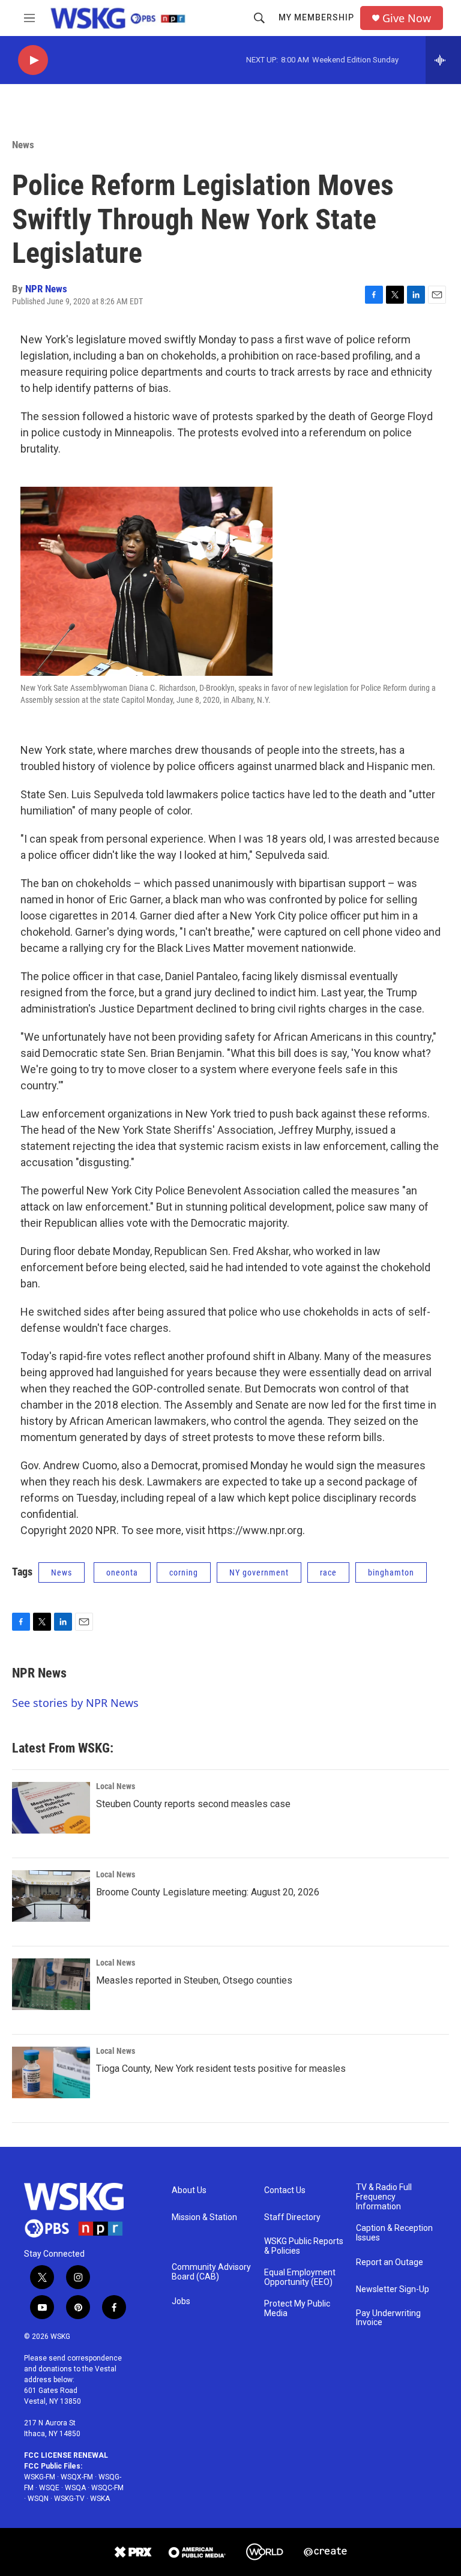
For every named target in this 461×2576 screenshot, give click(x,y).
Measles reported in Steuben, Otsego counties (194, 1980)
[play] (33, 60)
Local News (116, 1786)
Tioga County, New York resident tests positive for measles (221, 2069)
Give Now (407, 18)
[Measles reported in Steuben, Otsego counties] (51, 1984)
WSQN (38, 2499)
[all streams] (443, 60)
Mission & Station (204, 2217)
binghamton (391, 1572)
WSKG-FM (40, 2477)
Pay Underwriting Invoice (388, 2318)
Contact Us (285, 2190)
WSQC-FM (107, 2488)
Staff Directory (292, 2217)
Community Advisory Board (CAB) (211, 2272)
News (23, 145)
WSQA (75, 2488)
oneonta (122, 1572)
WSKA (100, 2499)
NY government (259, 1572)
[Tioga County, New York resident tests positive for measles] (51, 2072)
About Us (189, 2190)
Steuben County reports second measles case (193, 1804)
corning (184, 1572)
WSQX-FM (77, 2477)
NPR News (46, 289)
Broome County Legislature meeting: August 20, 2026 (208, 1892)
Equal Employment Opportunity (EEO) (300, 2277)
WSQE (49, 2488)
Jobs (181, 2301)
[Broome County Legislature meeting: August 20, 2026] (51, 1896)
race (328, 1572)
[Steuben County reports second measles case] (51, 1808)
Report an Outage (390, 2262)
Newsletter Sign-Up (393, 2289)
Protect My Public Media (297, 2309)
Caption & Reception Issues (394, 2233)
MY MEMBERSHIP (316, 17)
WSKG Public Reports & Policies (304, 2246)
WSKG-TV (69, 2499)
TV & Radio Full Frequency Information (384, 2197)
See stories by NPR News (75, 1703)
